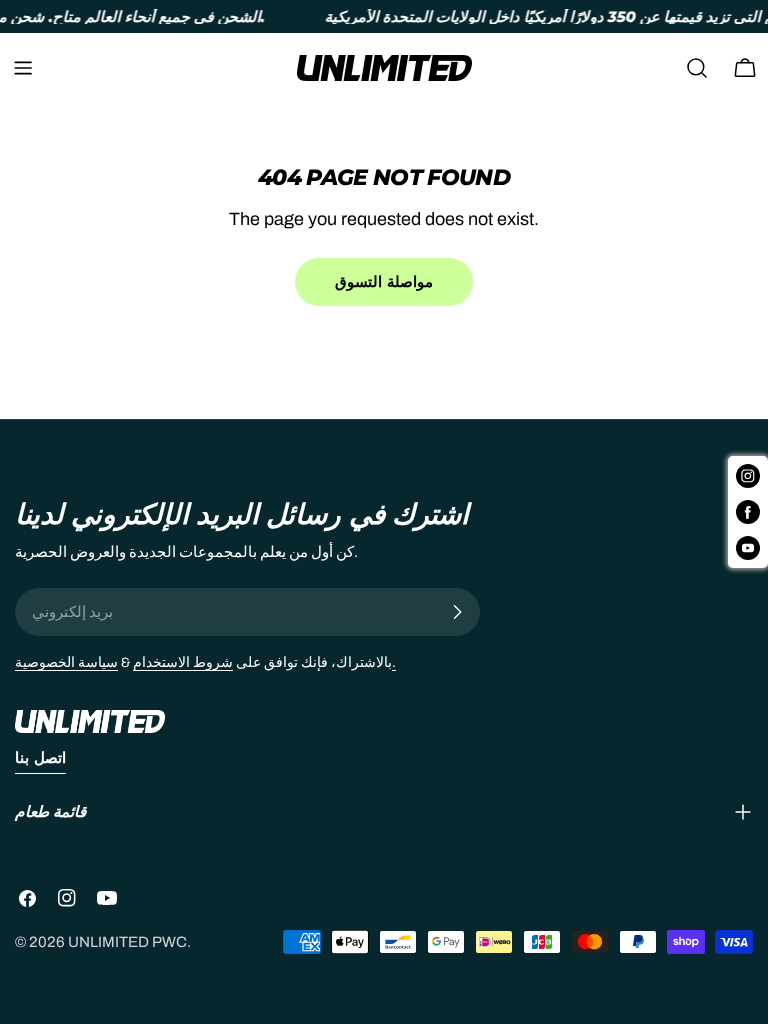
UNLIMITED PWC (127, 942)
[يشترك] (457, 612)
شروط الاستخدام (183, 662)
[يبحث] (697, 68)
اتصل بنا (40, 758)
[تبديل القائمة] (23, 68)
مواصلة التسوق (384, 282)
